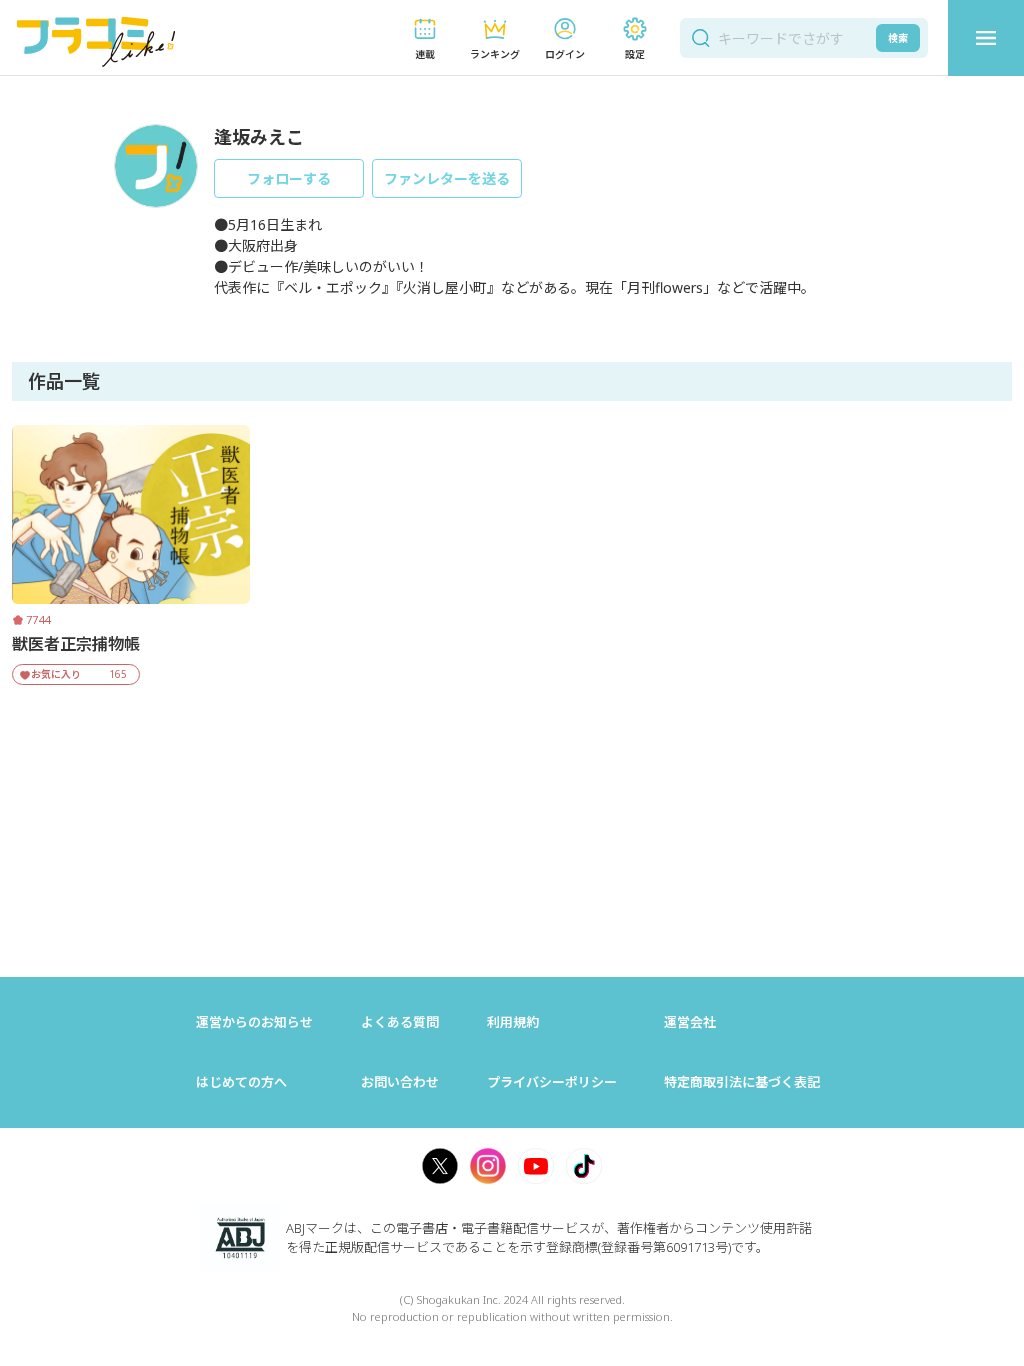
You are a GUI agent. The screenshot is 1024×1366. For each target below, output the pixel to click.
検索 (898, 38)
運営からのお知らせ (254, 1022)
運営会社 (690, 1022)
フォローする (289, 178)
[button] (425, 38)
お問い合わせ (400, 1082)
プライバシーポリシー (552, 1082)
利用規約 (513, 1022)
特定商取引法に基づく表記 (742, 1082)
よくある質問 (400, 1022)
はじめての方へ (241, 1082)
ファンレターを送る (447, 178)
